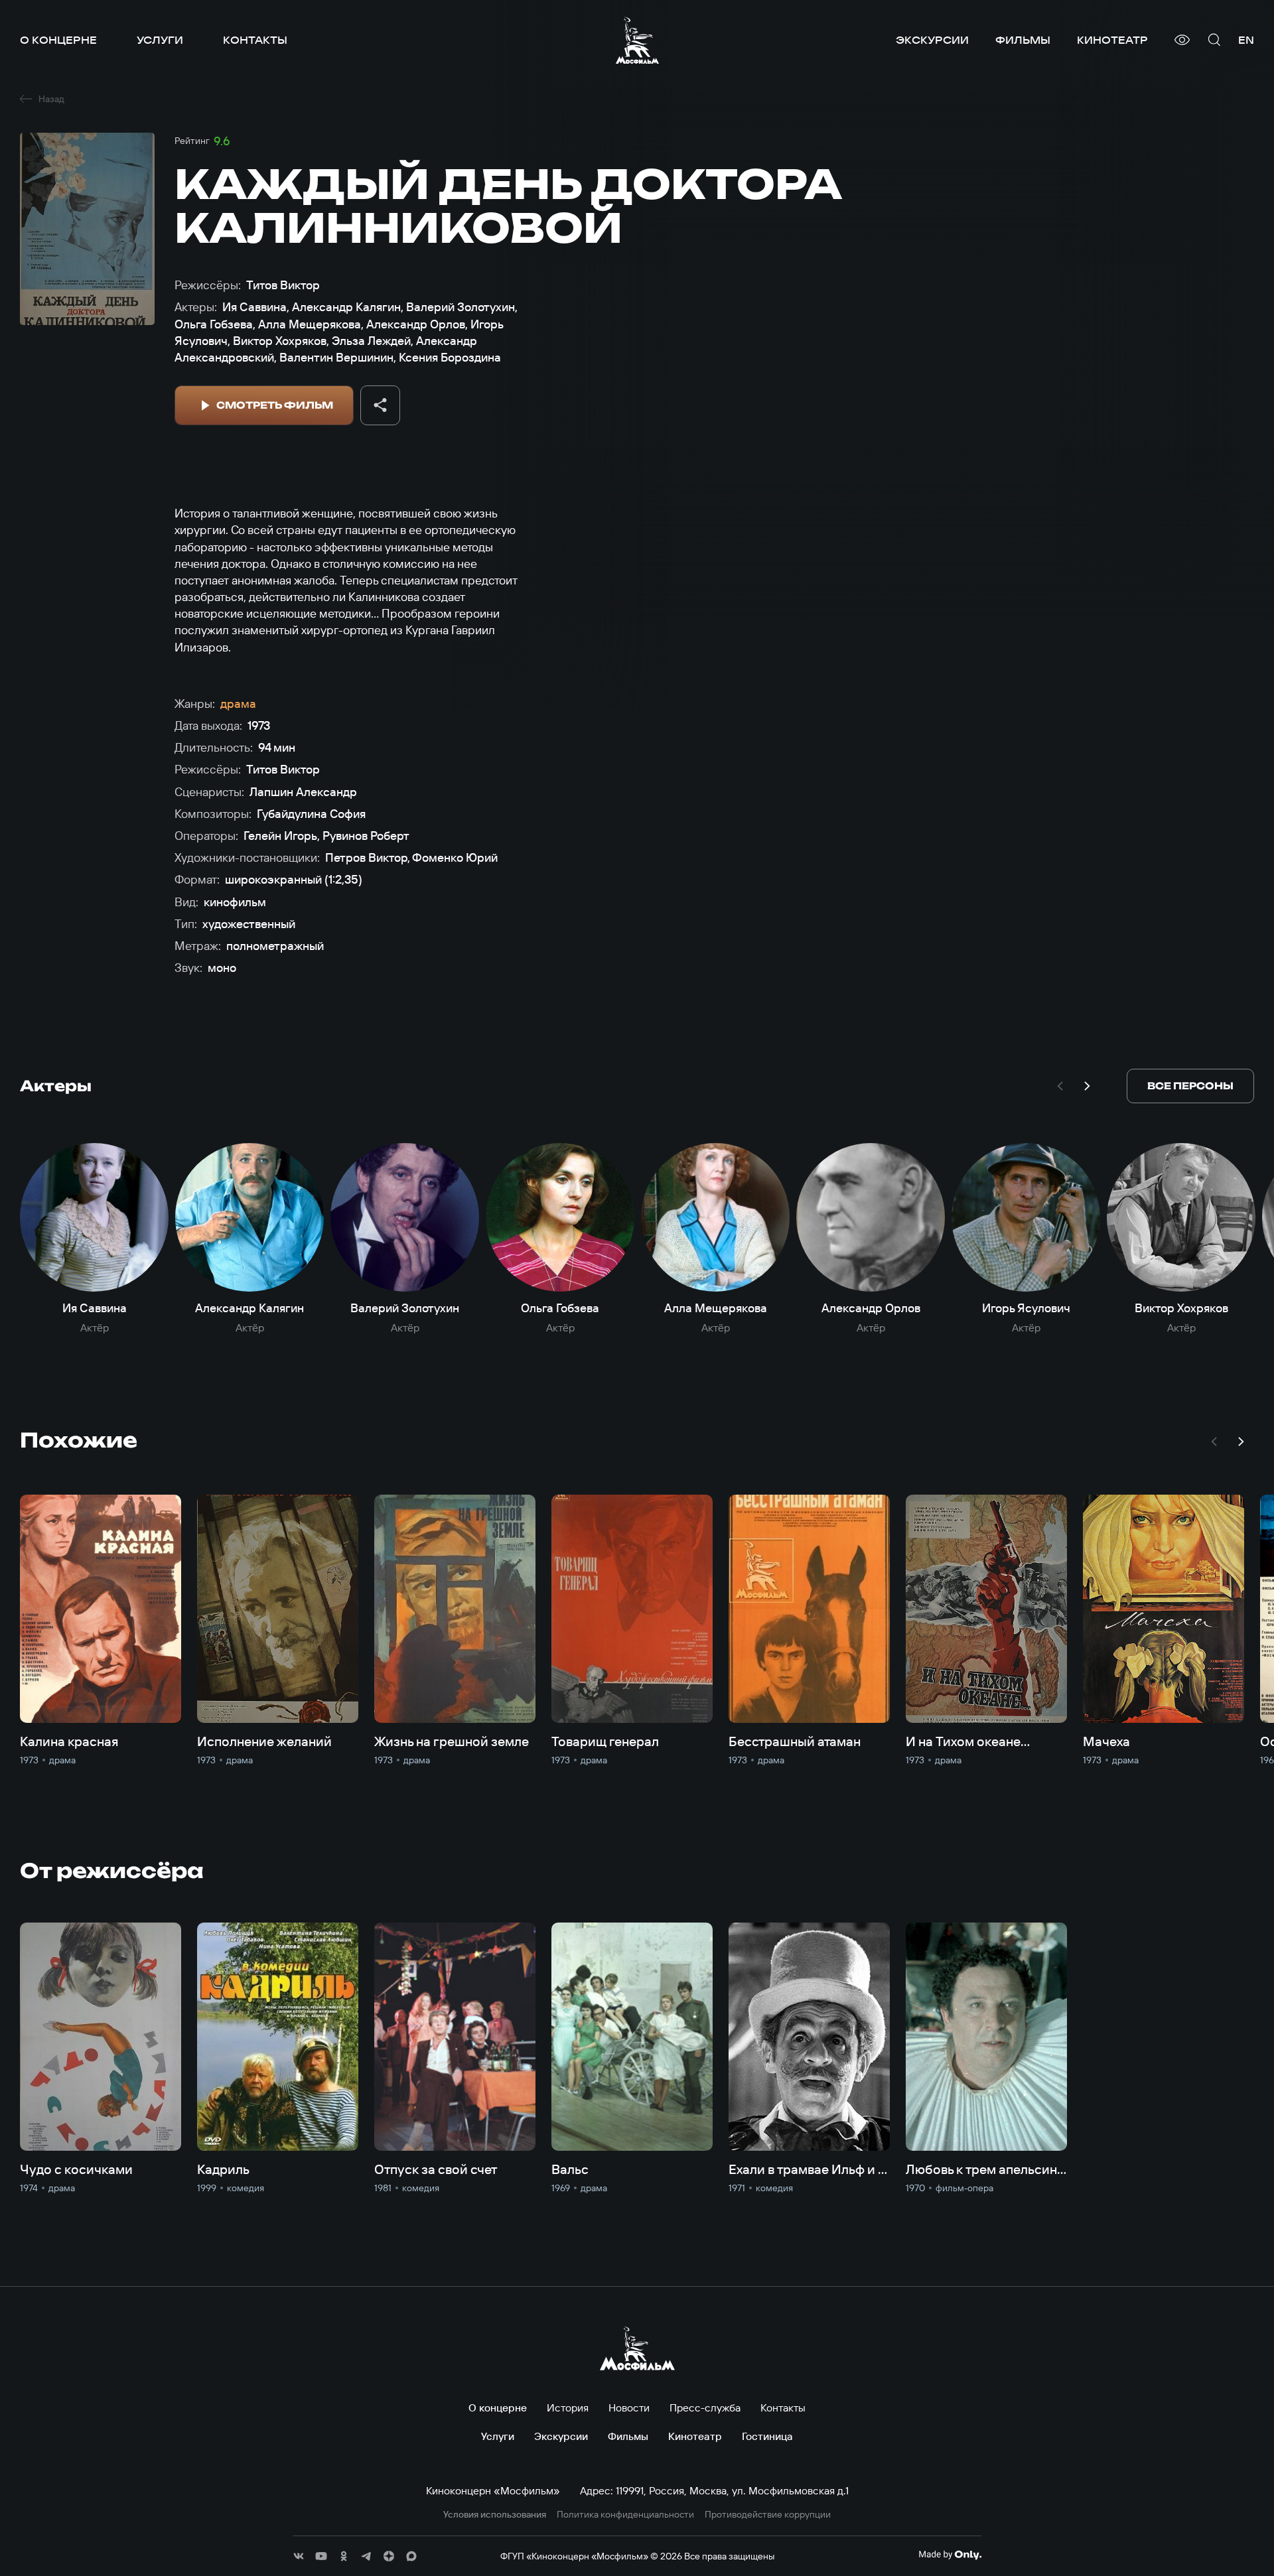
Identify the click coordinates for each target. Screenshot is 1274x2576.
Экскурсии (932, 40)
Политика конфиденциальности (625, 2515)
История (568, 2407)
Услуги (160, 40)
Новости (629, 2407)
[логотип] (637, 40)
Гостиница (767, 2436)
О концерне (58, 40)
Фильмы (1023, 40)
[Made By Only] (950, 2555)
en (1246, 40)
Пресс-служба (705, 2407)
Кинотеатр (1112, 40)
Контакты (255, 40)
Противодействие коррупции (768, 2515)
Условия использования (495, 2515)
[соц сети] (299, 2556)
